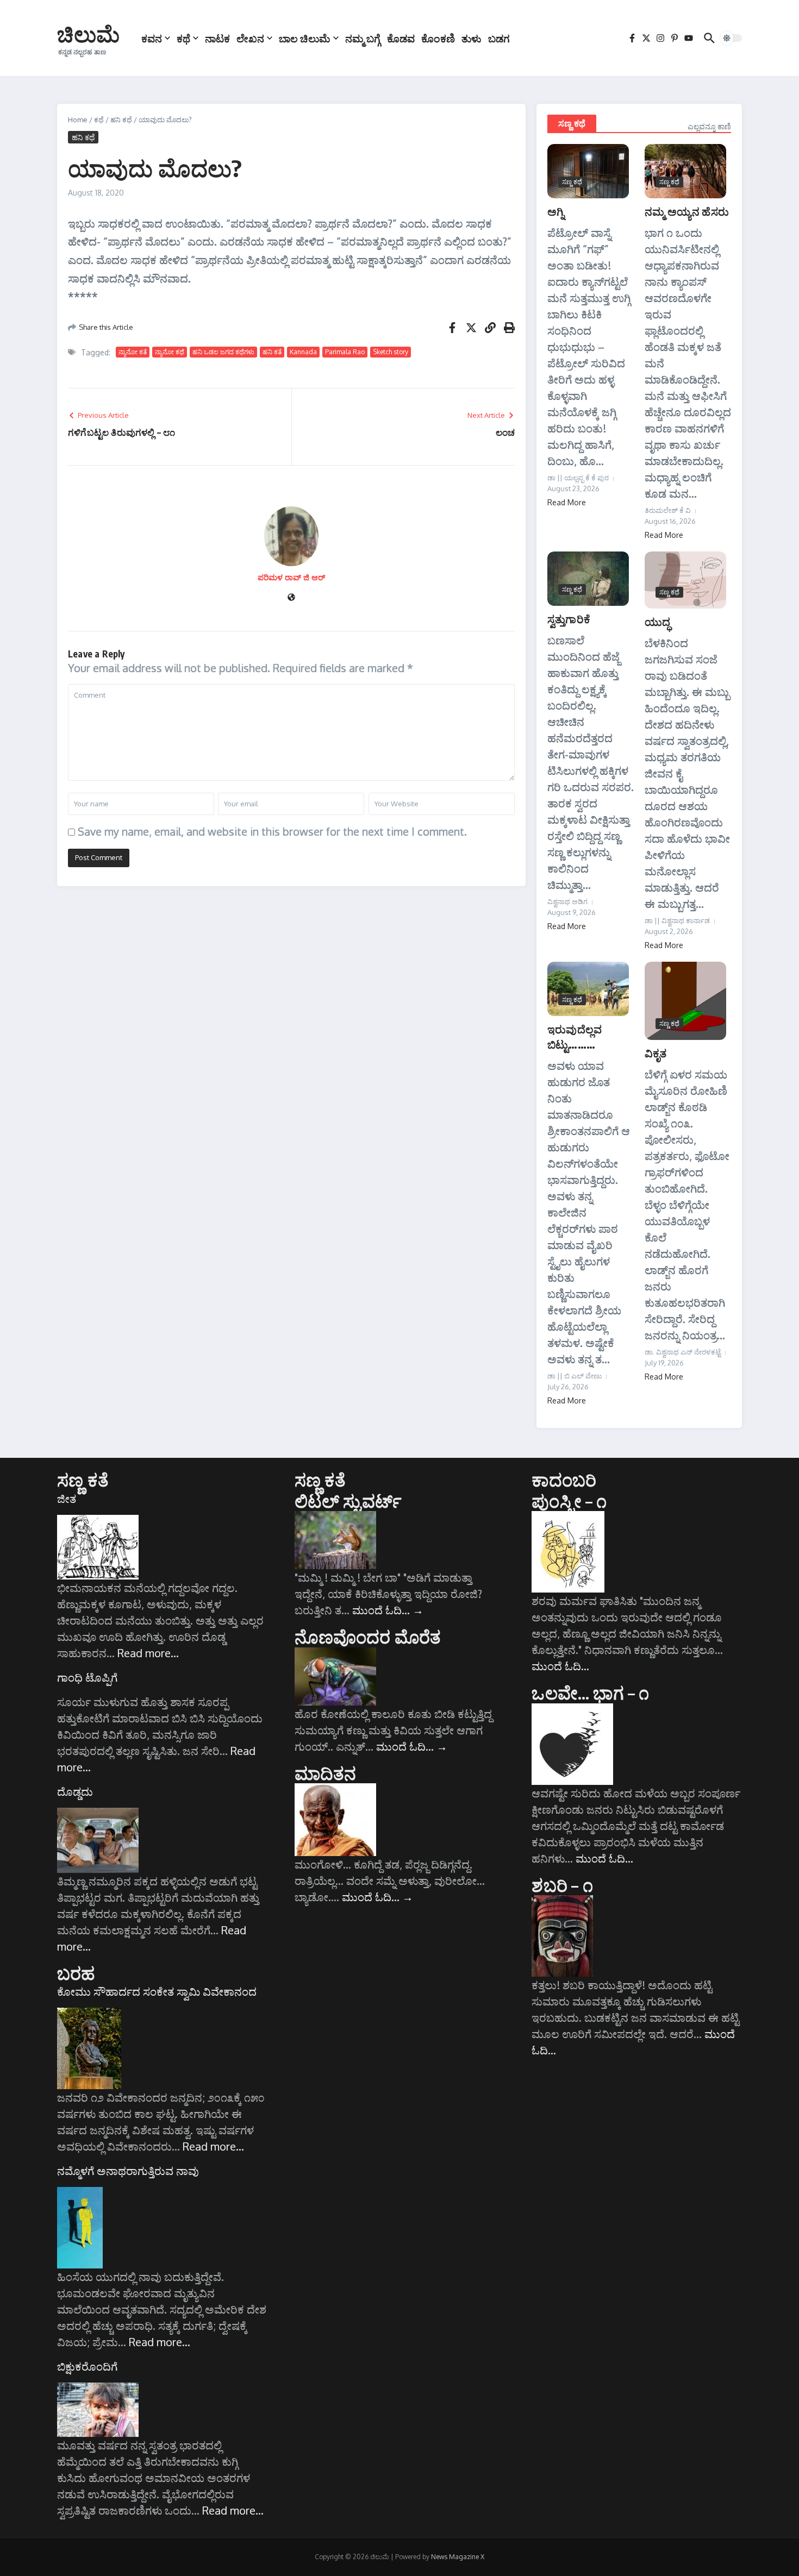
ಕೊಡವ (401, 38)
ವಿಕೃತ (656, 1053)
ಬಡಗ (499, 38)
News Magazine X (458, 2557)
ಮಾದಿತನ (326, 1773)
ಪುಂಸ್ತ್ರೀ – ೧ (569, 1501)
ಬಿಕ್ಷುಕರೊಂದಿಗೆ (87, 2366)
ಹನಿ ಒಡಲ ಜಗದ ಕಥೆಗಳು (223, 352)
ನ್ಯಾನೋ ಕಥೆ (170, 352)
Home (78, 120)
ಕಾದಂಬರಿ (564, 1480)
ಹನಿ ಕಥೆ (121, 120)
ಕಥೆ (183, 38)
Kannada (303, 352)
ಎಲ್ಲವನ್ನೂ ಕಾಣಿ (709, 126)
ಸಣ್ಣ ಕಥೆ (572, 123)
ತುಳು (472, 38)
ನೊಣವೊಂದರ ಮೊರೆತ (368, 1637)
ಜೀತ (67, 1499)
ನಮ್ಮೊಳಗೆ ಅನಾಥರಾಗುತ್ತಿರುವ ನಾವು (128, 2171)
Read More (567, 502)
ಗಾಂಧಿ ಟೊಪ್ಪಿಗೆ (87, 1677)
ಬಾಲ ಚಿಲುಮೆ (305, 38)
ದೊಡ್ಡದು (75, 1791)
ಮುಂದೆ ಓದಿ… (388, 1610)
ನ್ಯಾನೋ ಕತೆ (133, 352)
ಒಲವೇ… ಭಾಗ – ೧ (590, 1693)
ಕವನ (152, 38)
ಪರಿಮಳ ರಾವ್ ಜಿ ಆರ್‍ (291, 577)
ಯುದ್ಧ (657, 621)
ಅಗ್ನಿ (556, 211)
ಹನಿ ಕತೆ (272, 352)
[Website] (291, 598)
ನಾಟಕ (217, 38)
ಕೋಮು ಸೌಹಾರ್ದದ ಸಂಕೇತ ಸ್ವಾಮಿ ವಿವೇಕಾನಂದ (157, 1991)
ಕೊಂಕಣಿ (438, 38)
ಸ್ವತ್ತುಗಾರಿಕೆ (569, 619)
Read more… (148, 1653)
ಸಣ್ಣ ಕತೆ (83, 1480)
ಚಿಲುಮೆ (88, 34)
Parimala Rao (345, 352)
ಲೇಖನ (250, 38)
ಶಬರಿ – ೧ (562, 1885)
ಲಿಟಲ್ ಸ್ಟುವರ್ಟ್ (348, 1501)
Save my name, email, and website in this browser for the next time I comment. (272, 831)
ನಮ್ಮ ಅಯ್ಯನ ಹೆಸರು (687, 211)
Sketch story (391, 352)
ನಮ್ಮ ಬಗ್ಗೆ (363, 38)
